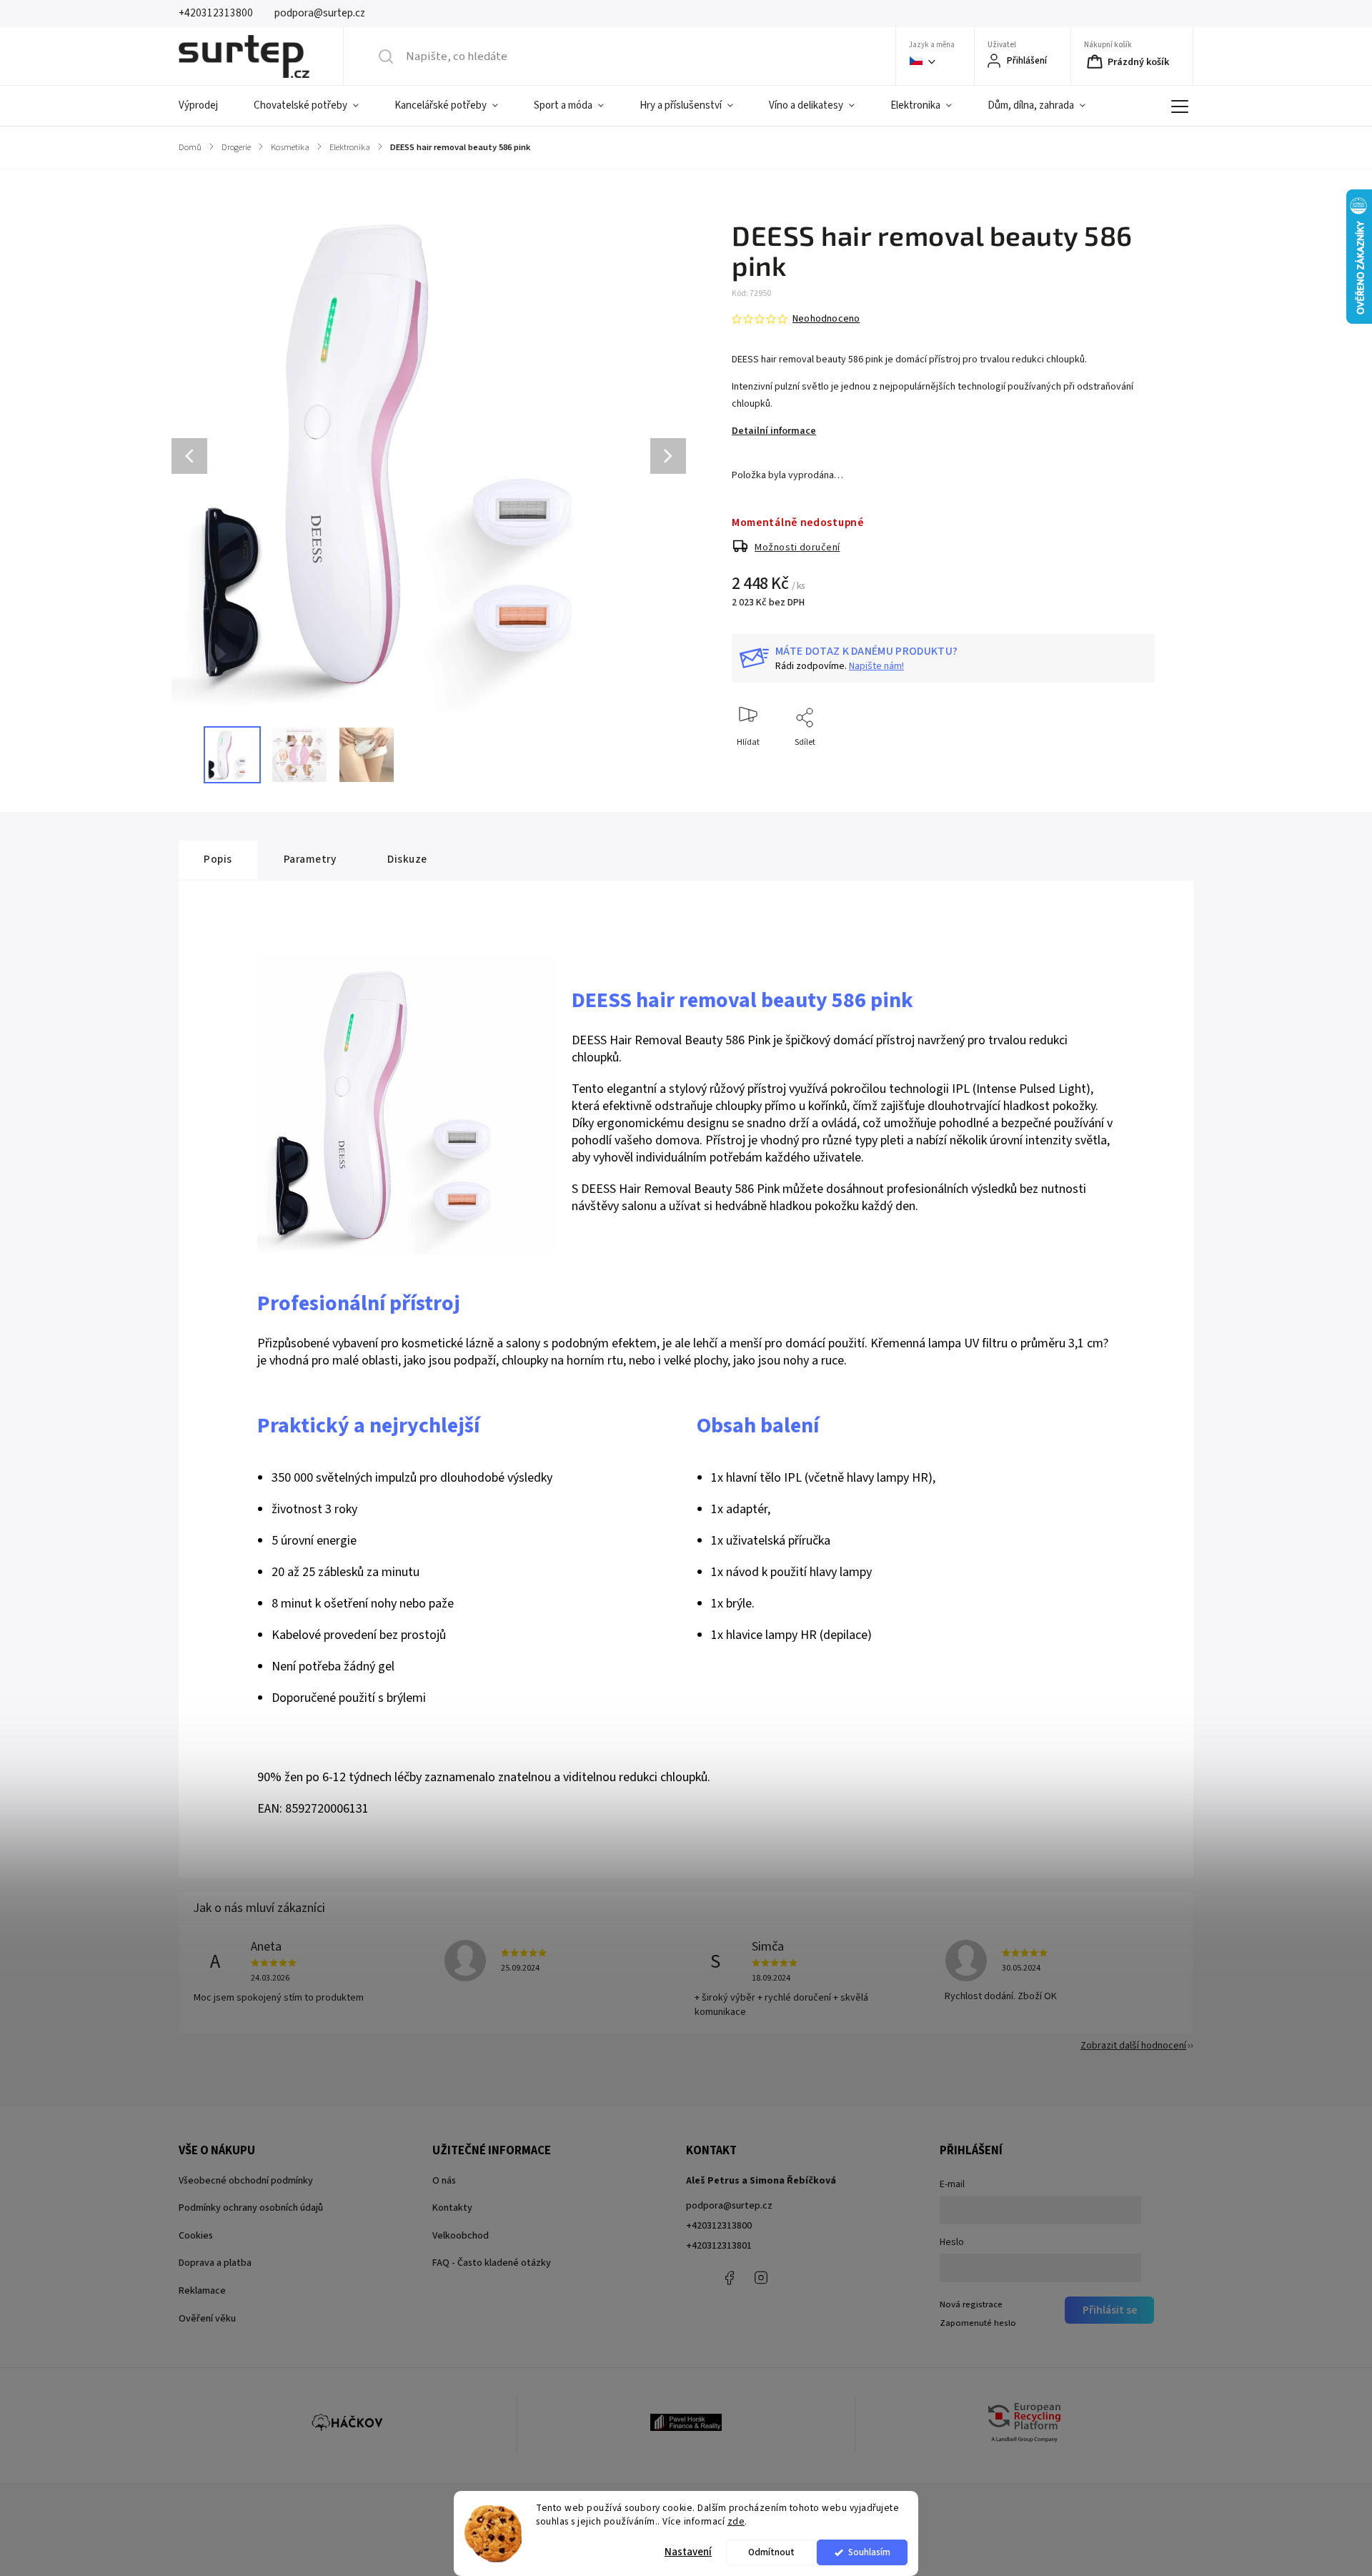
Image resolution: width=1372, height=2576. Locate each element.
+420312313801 (719, 2246)
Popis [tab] (218, 859)
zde (736, 2521)
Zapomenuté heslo (978, 2323)
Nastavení (688, 2552)
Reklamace (202, 2291)
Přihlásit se (1110, 2310)
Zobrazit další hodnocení (1133, 2046)
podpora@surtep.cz (729, 2206)
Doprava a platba (215, 2263)
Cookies (196, 2236)
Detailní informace (774, 431)
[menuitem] (207, 106)
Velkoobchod (461, 2236)
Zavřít (1132, 766)
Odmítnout (771, 2552)
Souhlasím (869, 2552)
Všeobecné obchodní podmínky (246, 2181)
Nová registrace (971, 2304)
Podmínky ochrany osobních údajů (251, 2208)
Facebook (729, 2278)
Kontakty (452, 2208)
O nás (444, 2181)
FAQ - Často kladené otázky (492, 2263)
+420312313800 (719, 2226)
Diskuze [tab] (407, 859)
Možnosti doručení (797, 548)
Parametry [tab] (310, 859)
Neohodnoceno (826, 319)
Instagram (761, 2278)
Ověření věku (207, 2319)
